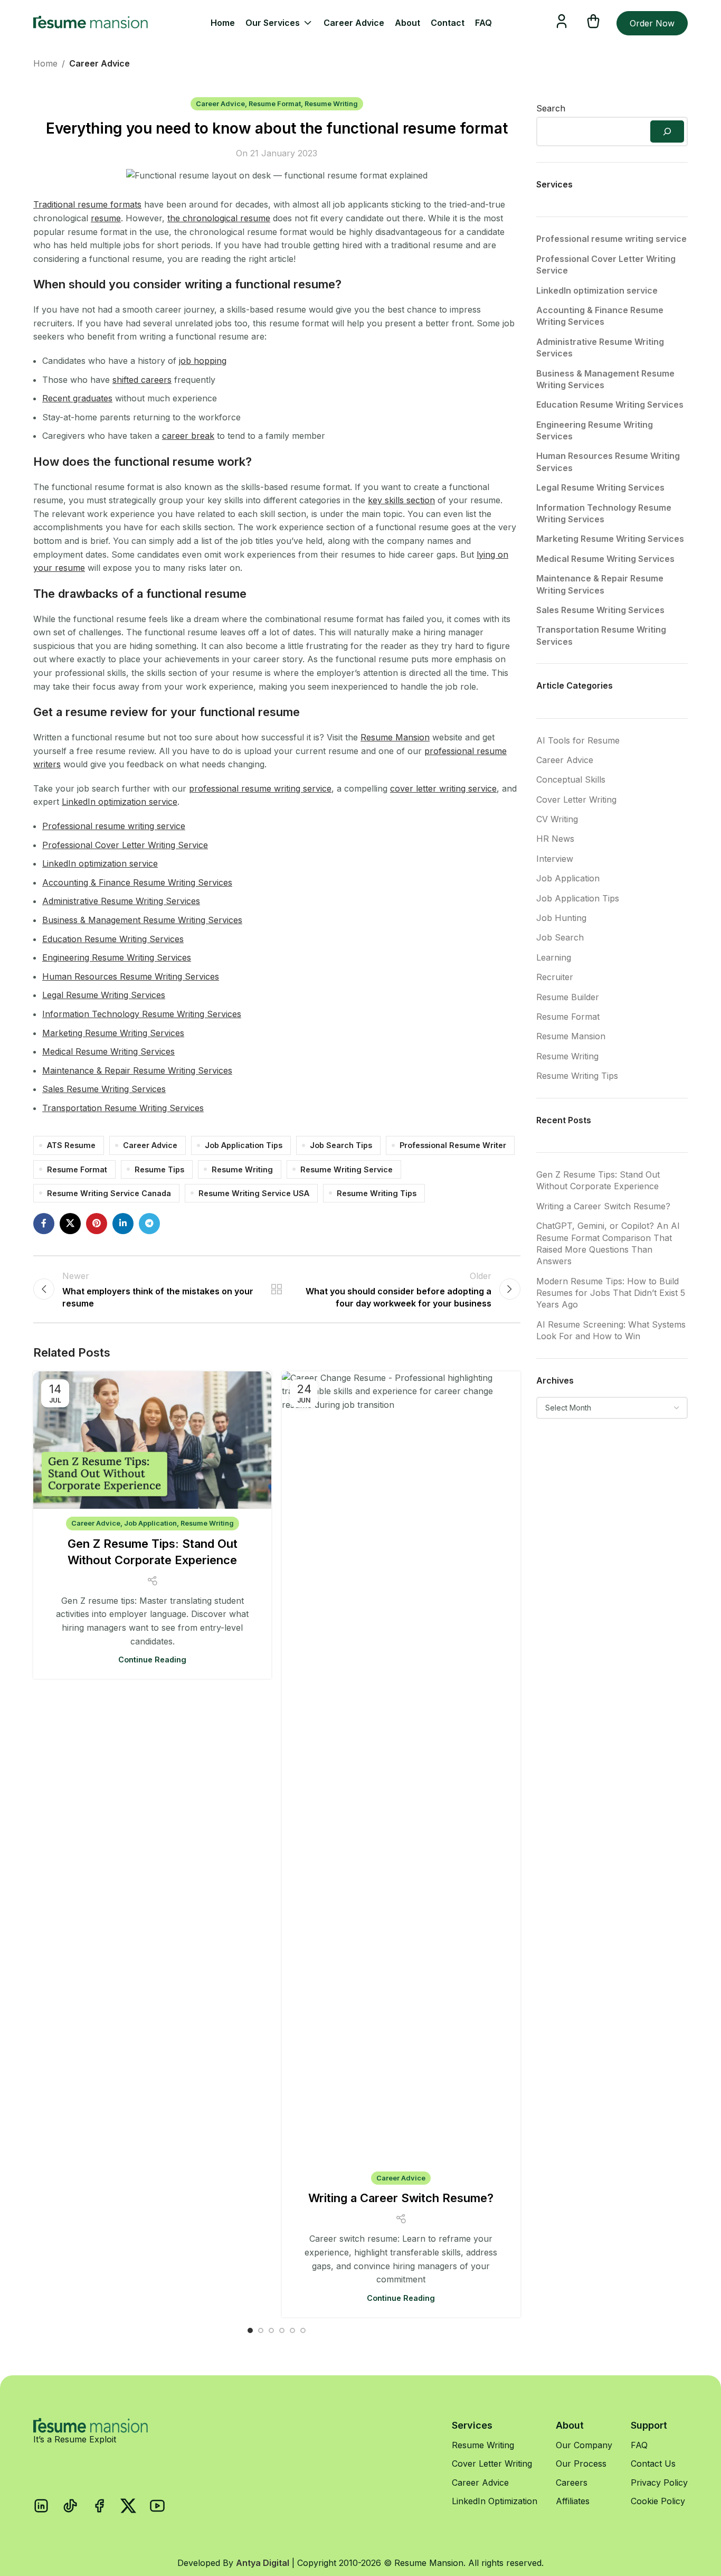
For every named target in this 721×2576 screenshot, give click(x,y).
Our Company (584, 2445)
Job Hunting (561, 918)
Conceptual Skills (571, 779)
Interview (555, 859)
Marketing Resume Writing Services (113, 1033)
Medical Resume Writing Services (108, 1051)
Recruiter (555, 977)
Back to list (277, 1289)
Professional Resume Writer (453, 1145)
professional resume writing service (260, 788)
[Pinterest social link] (97, 1224)
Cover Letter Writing (576, 800)
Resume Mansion (395, 737)
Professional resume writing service (114, 826)
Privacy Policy (659, 2483)
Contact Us (653, 2464)
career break (188, 436)
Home (45, 63)
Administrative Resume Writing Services (121, 901)
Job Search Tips (341, 1145)
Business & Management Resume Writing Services (142, 920)
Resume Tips (159, 1169)
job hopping (203, 361)
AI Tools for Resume (578, 740)
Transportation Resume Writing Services (123, 1108)
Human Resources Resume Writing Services (131, 976)
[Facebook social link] (44, 1224)
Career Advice (99, 63)
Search (551, 108)
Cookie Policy (658, 2501)
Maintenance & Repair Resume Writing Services (137, 1070)
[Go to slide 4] (282, 2330)
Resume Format (275, 104)
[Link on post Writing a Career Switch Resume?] (401, 1768)
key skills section (401, 500)
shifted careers (142, 380)
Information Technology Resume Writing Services (142, 1014)
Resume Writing (331, 104)
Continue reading (152, 1660)
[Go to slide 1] (250, 2330)
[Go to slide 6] (303, 2330)
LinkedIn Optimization (495, 2501)
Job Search (560, 937)
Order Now (652, 23)
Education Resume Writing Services (113, 939)
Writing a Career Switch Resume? (401, 2198)
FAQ (639, 2445)
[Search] (667, 131)
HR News (555, 839)
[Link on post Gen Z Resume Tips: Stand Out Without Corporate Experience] (152, 1440)
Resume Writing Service (347, 1169)
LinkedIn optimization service (120, 802)
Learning (554, 957)
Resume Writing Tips (377, 1193)
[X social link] (70, 1224)
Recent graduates (77, 398)
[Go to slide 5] (292, 2330)
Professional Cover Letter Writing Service (125, 845)
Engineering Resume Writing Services (117, 957)
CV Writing (557, 819)
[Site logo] (91, 22)
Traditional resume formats (87, 204)
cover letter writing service (443, 788)
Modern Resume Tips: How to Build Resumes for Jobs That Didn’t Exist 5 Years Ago (611, 1293)
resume (106, 218)
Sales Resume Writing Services (104, 1089)
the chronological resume (219, 218)
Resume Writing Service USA (254, 1193)
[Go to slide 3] (271, 2330)
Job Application (150, 1523)
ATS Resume (71, 1145)
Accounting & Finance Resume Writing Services (137, 882)
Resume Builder (568, 997)
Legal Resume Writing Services (104, 995)
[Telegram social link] (149, 1224)
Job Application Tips (244, 1145)
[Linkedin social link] (123, 1224)
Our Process (581, 2464)
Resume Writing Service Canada (109, 1193)
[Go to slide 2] (261, 2330)
